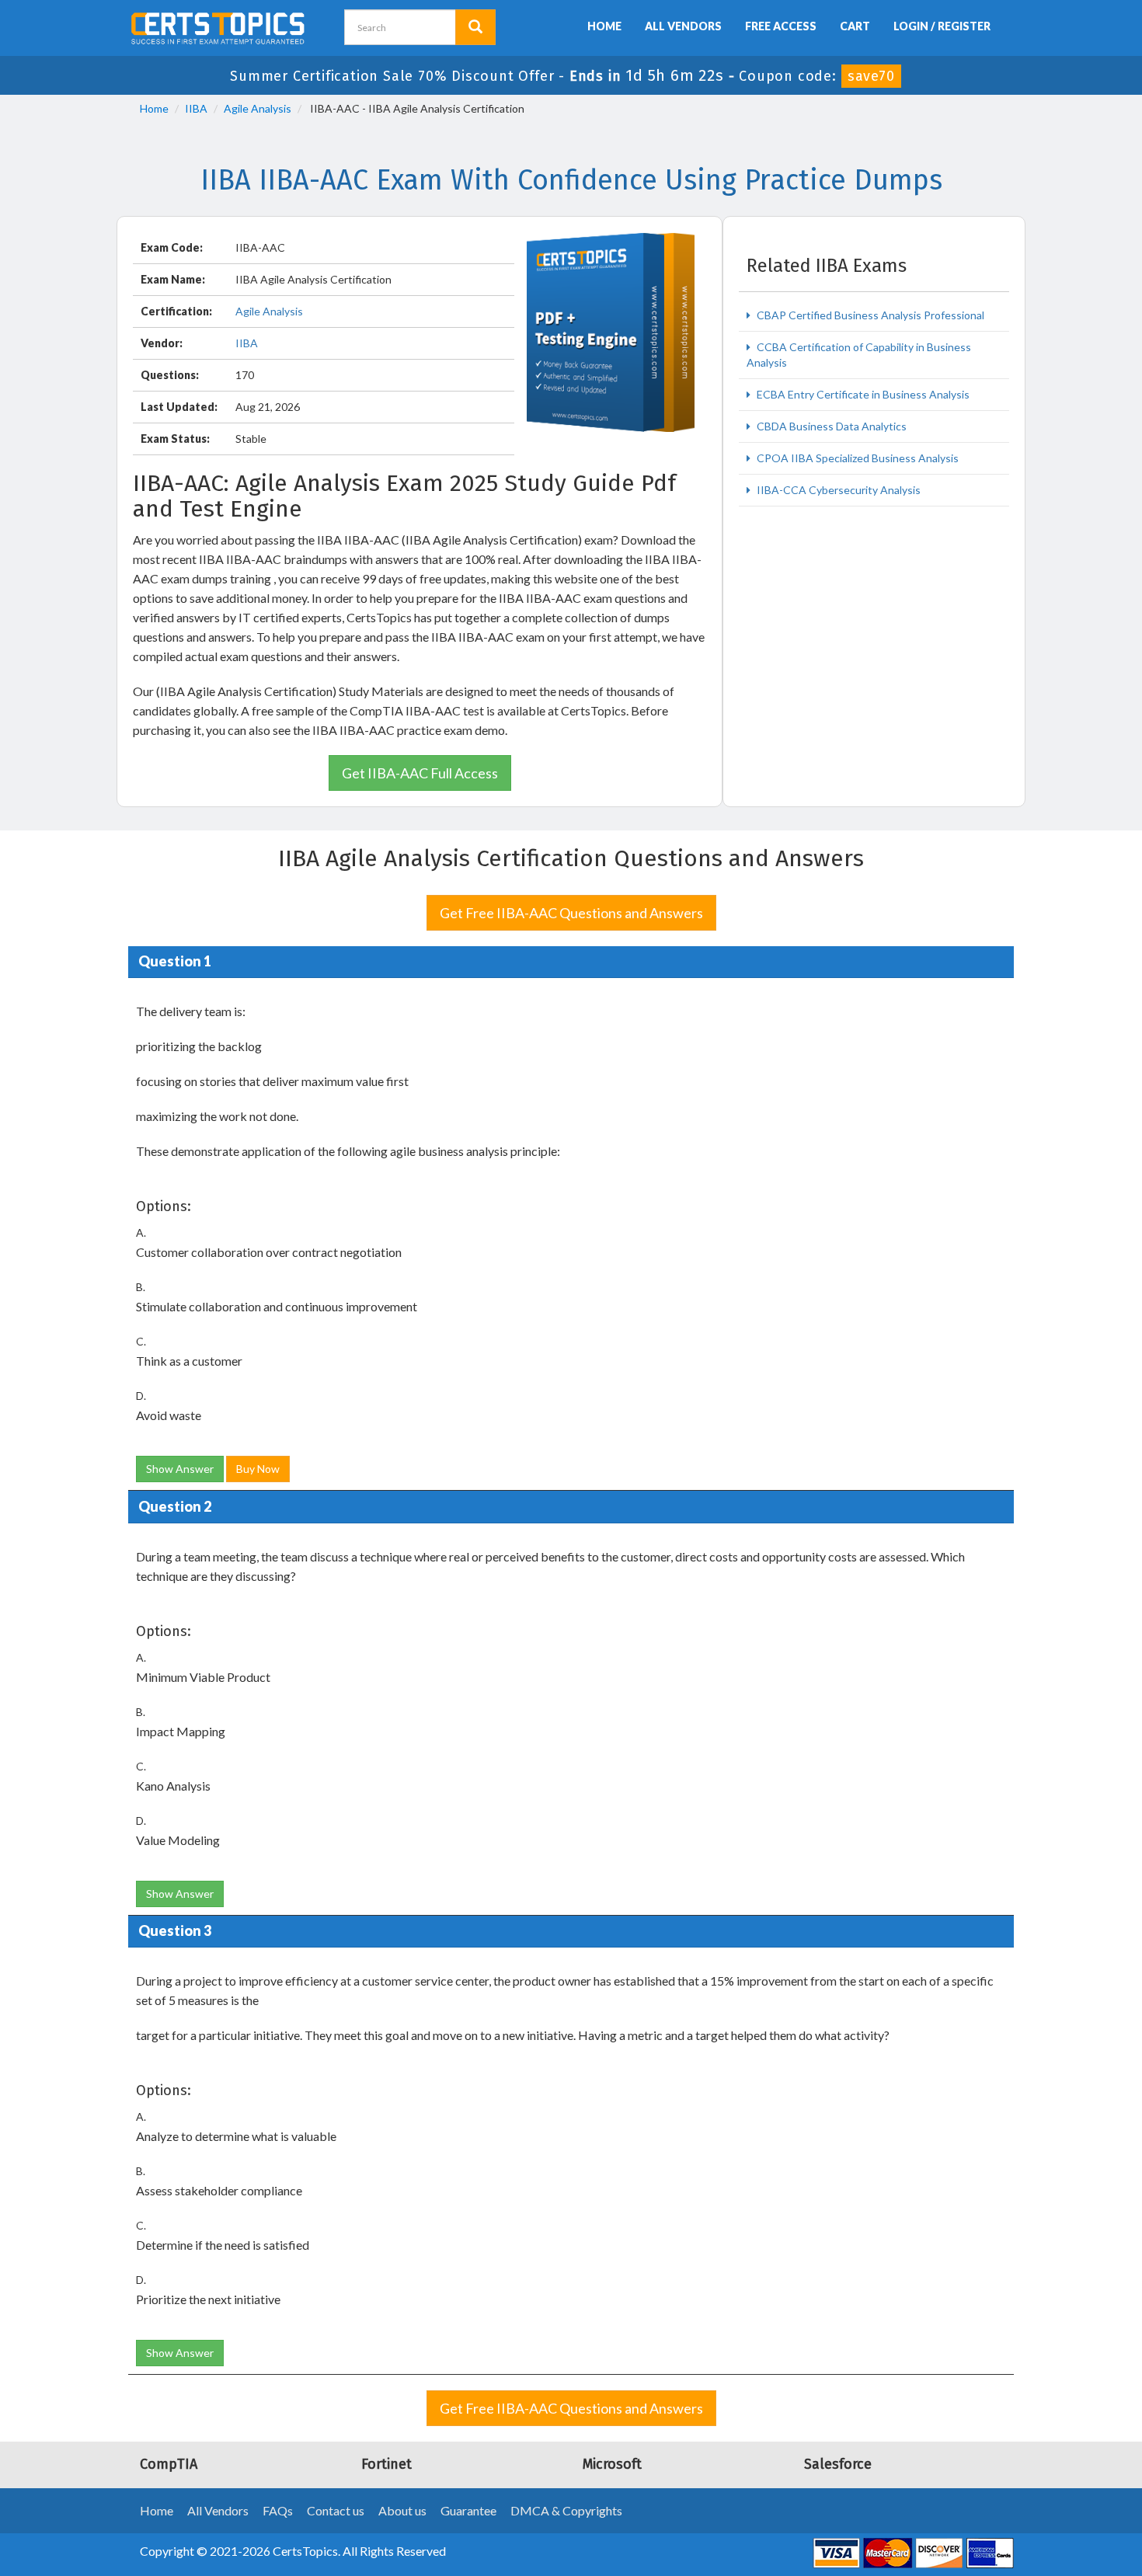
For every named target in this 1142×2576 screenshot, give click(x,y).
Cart (855, 26)
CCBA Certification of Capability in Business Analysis (859, 355)
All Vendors (683, 26)
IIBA (196, 108)
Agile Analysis (258, 108)
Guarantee (468, 2510)
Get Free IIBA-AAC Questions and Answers (571, 913)
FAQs (278, 2510)
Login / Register (942, 26)
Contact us (336, 2510)
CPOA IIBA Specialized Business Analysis (856, 458)
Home (604, 26)
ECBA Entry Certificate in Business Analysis (862, 394)
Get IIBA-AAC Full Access (420, 773)
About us (402, 2510)
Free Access (781, 26)
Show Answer (180, 1469)
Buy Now (258, 1469)
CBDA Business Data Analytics (830, 426)
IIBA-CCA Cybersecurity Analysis (837, 490)
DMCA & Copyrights (566, 2510)
